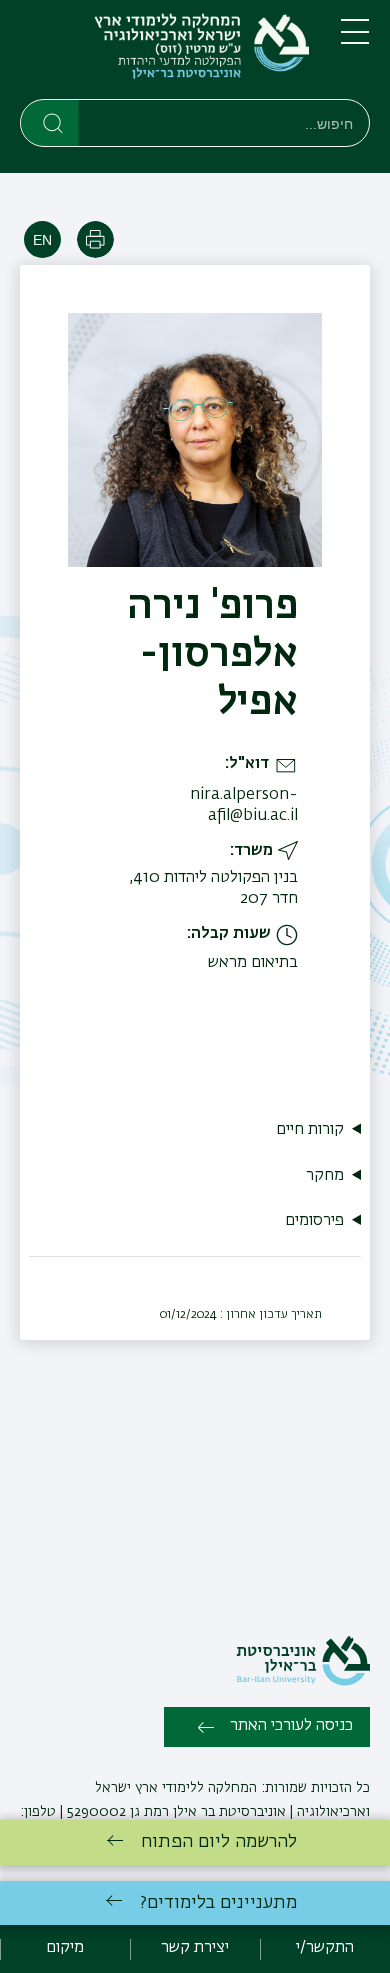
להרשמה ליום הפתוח (219, 1842)
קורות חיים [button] (310, 1130)
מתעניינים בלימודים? (218, 1903)
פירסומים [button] (314, 1221)
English (42, 239)
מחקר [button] (325, 1176)
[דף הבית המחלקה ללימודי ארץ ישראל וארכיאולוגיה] (164, 53)
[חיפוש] (50, 122)
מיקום (65, 1948)
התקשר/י (325, 1948)
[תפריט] (355, 40)
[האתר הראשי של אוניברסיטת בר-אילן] (303, 1682)
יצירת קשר (195, 1948)
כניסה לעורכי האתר (291, 1726)
